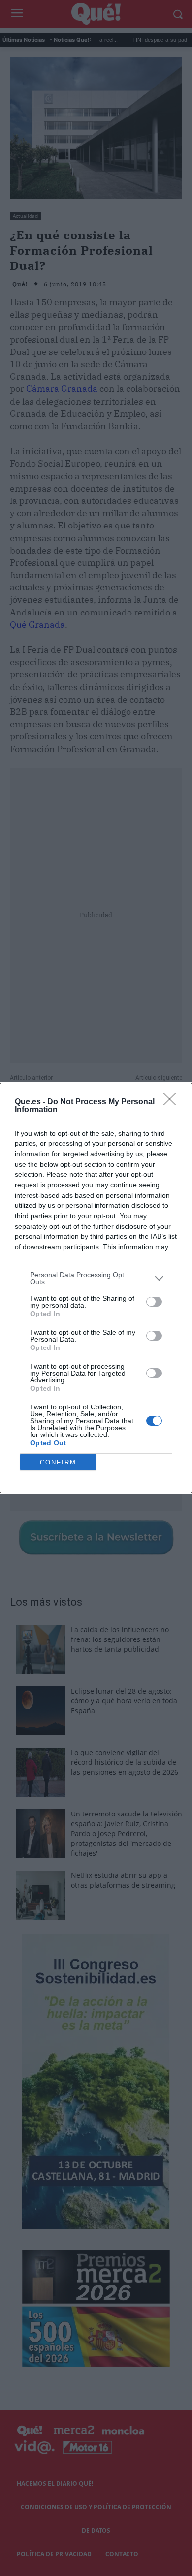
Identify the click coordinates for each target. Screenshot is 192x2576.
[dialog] (96, 1288)
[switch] (154, 1302)
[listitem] (96, 1278)
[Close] (173, 1102)
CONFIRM (58, 1462)
